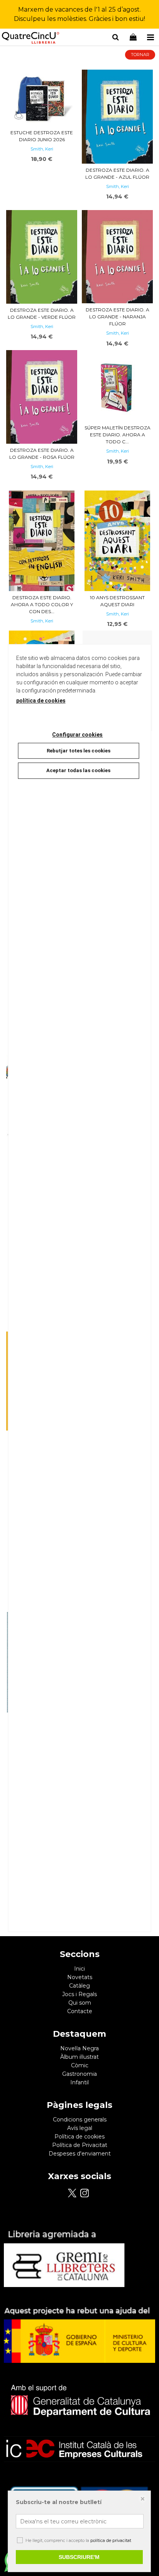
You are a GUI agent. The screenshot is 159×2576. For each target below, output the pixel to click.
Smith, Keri (42, 149)
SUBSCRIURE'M (79, 2557)
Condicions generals (80, 2120)
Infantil (79, 2082)
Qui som (80, 2003)
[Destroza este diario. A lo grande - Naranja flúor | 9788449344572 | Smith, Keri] (117, 257)
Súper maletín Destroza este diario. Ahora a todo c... (118, 435)
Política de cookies (79, 2137)
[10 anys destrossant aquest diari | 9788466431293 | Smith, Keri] (117, 541)
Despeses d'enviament (80, 2154)
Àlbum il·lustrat (79, 2057)
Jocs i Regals (79, 1994)
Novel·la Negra (79, 2048)
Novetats (80, 1977)
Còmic (80, 2065)
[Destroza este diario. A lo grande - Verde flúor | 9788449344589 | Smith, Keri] (42, 257)
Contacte (80, 2011)
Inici (79, 1969)
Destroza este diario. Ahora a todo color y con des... (42, 604)
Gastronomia (79, 2074)
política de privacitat (111, 2540)
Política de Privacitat (80, 2145)
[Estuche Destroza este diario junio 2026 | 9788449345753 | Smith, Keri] (42, 98)
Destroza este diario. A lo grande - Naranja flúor (118, 317)
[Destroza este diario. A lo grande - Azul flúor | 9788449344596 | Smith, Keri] (117, 116)
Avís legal (80, 2128)
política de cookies (41, 701)
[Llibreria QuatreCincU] (31, 38)
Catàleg (79, 1986)
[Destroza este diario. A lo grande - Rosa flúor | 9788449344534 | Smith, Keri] (42, 397)
